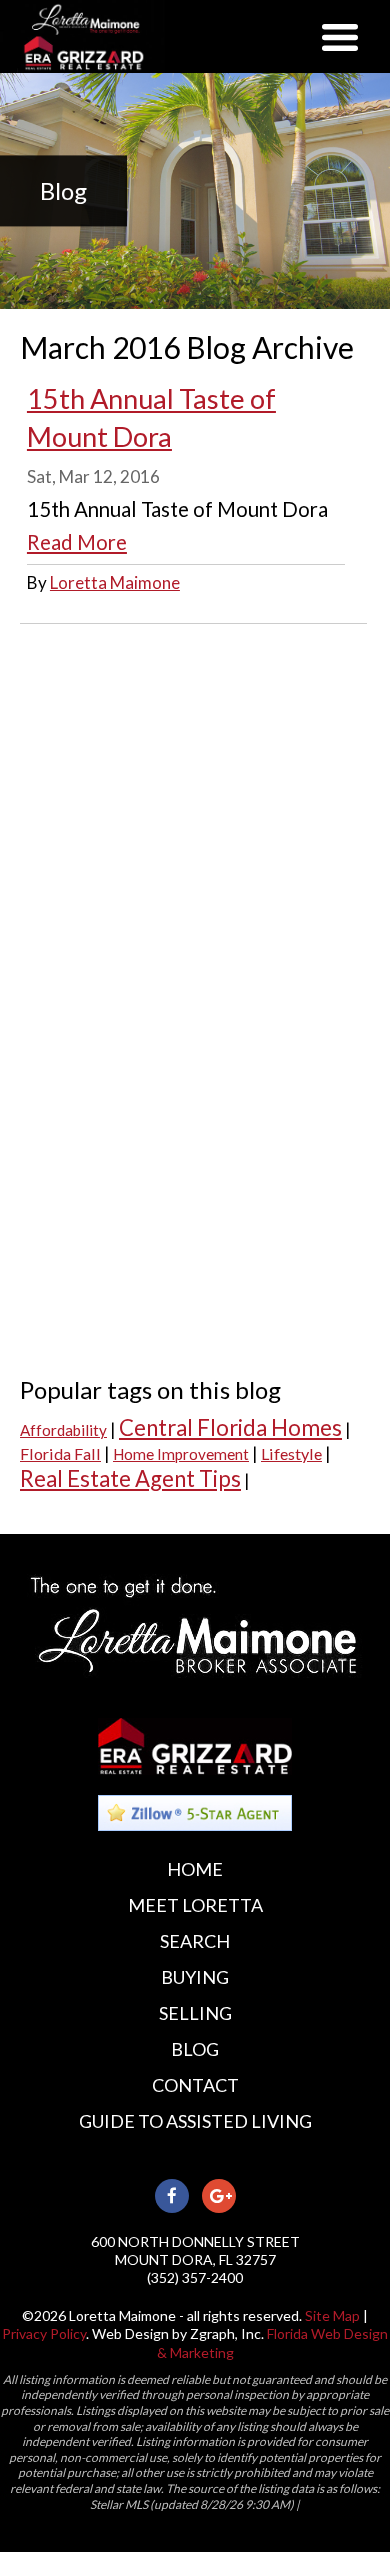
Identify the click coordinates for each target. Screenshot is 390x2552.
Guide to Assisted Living (195, 2121)
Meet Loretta (195, 1905)
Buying (195, 1977)
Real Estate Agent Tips (130, 1478)
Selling (195, 2013)
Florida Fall (60, 1453)
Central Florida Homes (230, 1427)
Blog (195, 2049)
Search (195, 1941)
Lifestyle (291, 1453)
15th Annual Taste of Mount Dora (151, 417)
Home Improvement (181, 1454)
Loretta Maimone (115, 582)
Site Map (332, 2315)
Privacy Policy (44, 2333)
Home (195, 1869)
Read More (77, 542)
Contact (195, 2085)
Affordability (63, 1430)
